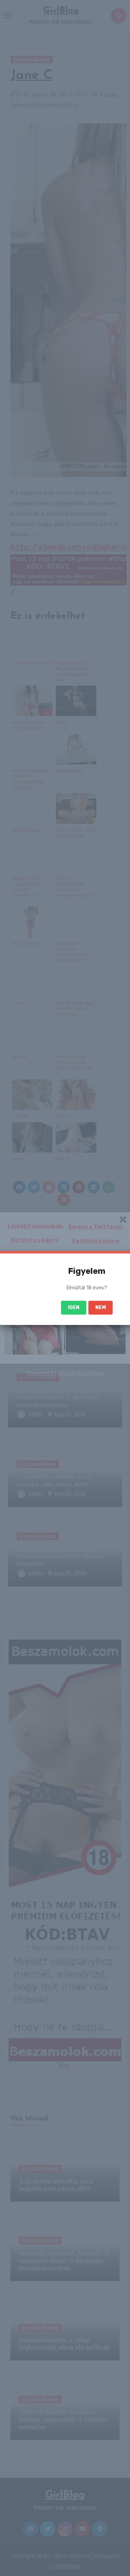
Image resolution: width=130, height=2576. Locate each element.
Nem (101, 1308)
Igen (74, 1308)
